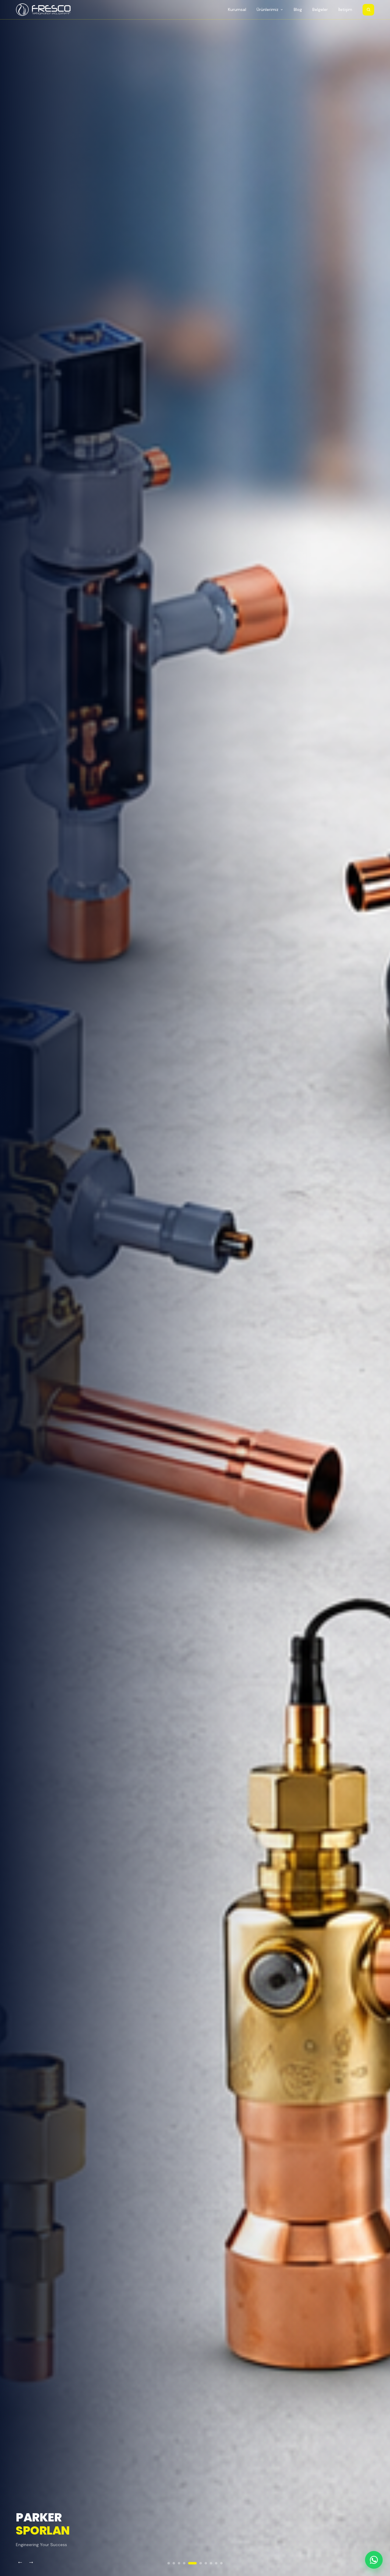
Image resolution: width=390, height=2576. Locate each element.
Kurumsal (237, 10)
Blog (298, 10)
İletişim (345, 10)
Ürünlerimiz (268, 10)
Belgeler (320, 10)
